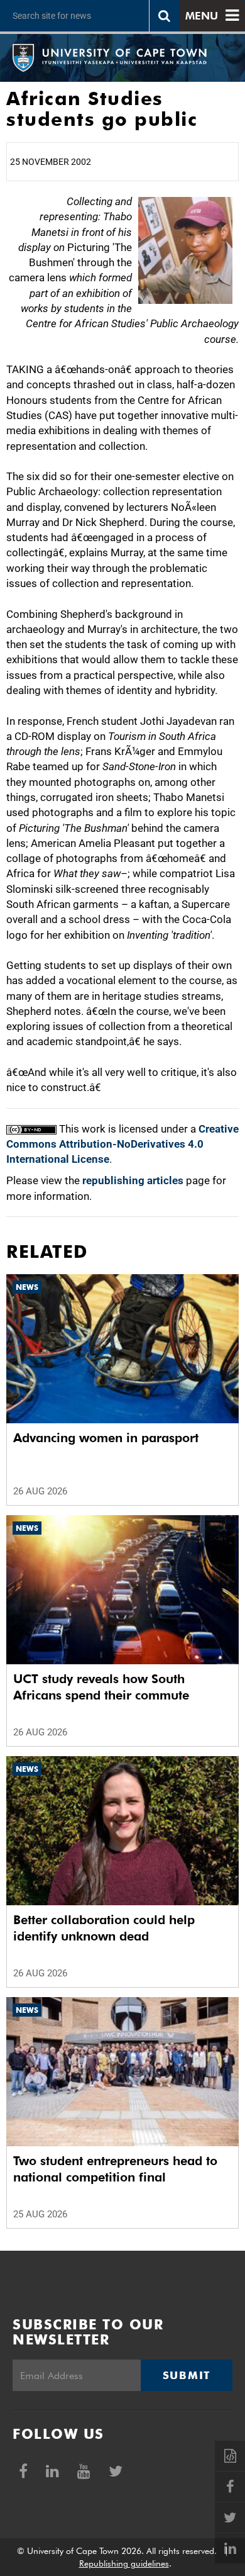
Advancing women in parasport (106, 1438)
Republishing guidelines (124, 2563)
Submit (187, 2375)
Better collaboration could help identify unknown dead (104, 1928)
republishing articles (133, 1180)
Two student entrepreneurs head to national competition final (115, 2169)
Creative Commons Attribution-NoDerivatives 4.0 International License (122, 1144)
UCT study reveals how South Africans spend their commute (101, 1687)
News (27, 1287)
